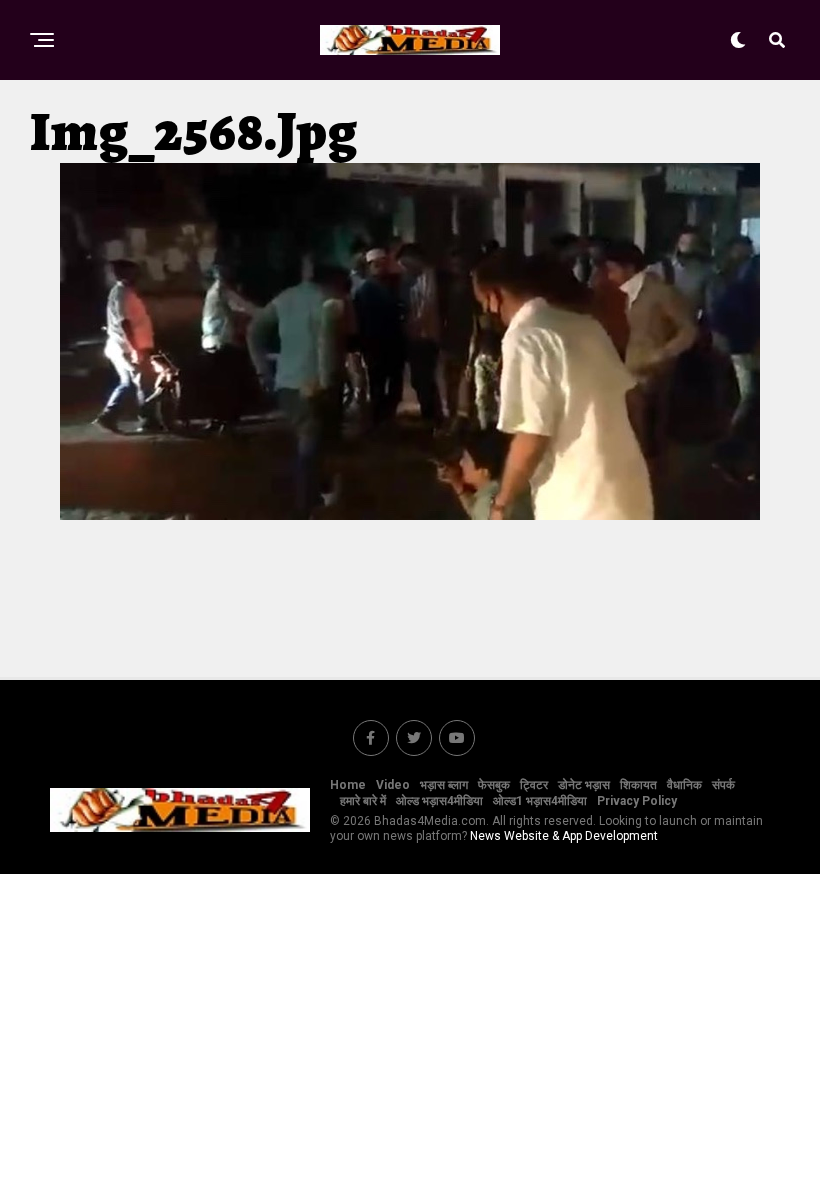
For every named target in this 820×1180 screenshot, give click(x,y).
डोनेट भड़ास (584, 785)
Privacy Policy (637, 801)
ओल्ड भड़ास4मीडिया (439, 801)
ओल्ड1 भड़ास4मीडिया (540, 801)
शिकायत (638, 785)
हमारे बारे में (363, 801)
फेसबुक (494, 785)
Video (393, 785)
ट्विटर (534, 785)
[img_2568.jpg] (410, 514)
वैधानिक (684, 785)
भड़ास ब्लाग (444, 785)
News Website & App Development (564, 836)
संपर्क (723, 785)
